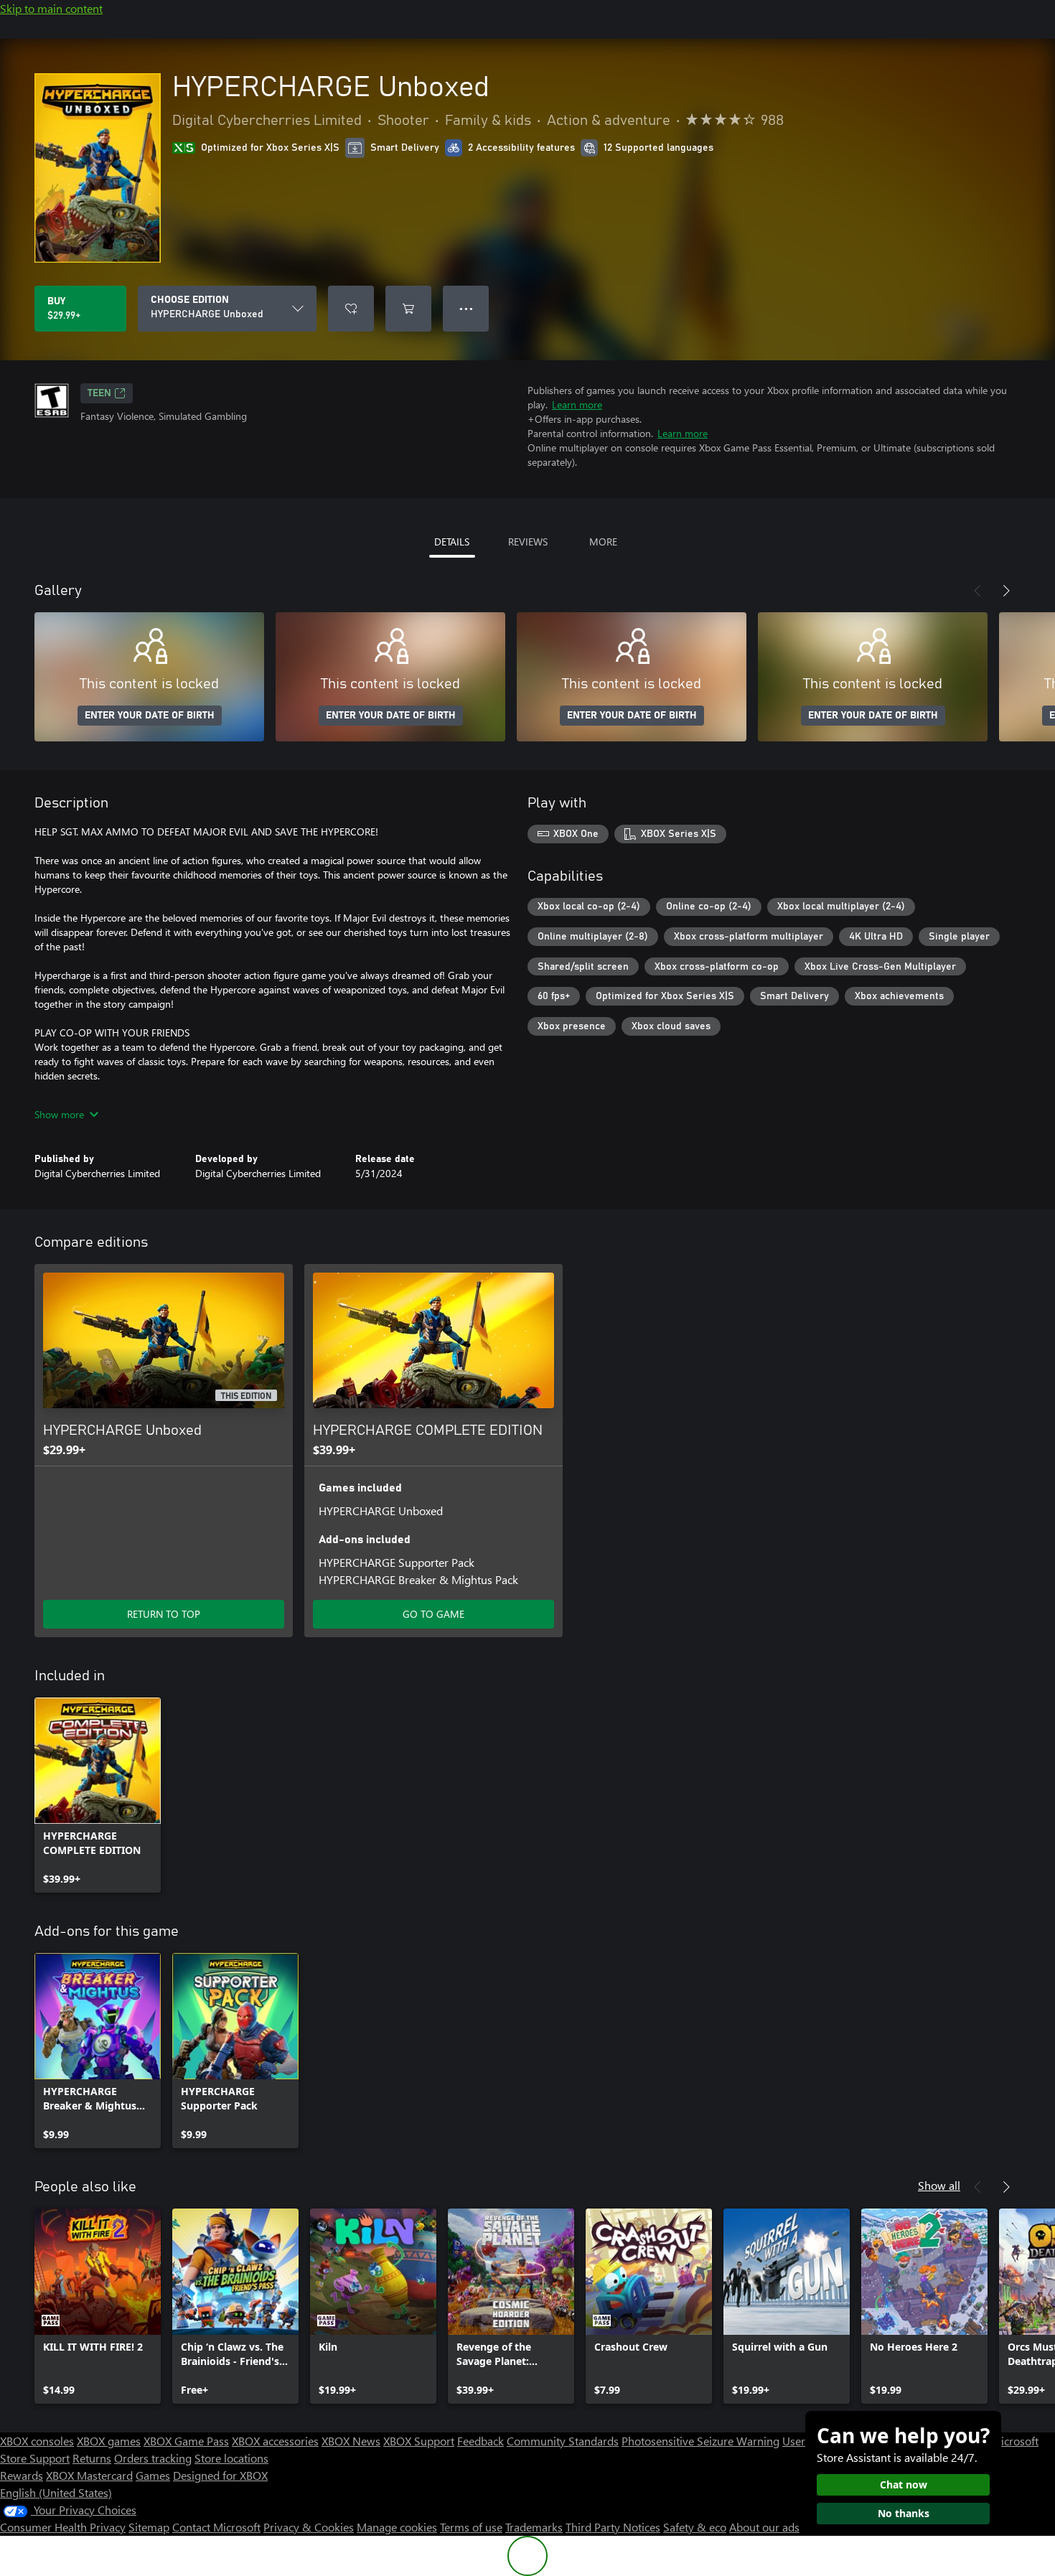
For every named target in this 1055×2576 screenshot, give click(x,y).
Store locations (231, 2458)
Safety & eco (695, 2527)
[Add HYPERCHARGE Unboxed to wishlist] (351, 309)
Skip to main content (51, 8)
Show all (939, 2185)
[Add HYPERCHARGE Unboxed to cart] (408, 309)
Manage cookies (397, 2527)
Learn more (577, 404)
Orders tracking (153, 2458)
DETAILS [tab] (452, 542)
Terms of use (471, 2527)
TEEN (99, 393)
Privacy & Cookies (309, 2527)
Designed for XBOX (220, 2475)
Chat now (904, 2484)
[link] (98, 1795)
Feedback (480, 2441)
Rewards (22, 2475)
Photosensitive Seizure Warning (700, 2441)
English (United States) (56, 2492)
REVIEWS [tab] (528, 542)
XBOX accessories (275, 2441)
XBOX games (109, 2441)
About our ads (764, 2527)
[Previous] (977, 591)
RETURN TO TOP (164, 1614)
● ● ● (466, 308)
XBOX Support (419, 2441)
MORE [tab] (603, 542)
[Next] (1006, 591)
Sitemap (149, 2527)
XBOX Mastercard (89, 2475)
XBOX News (351, 2441)
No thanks (904, 2513)
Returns (92, 2458)
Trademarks (534, 2527)
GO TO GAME (433, 1614)
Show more (59, 1114)
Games (153, 2475)
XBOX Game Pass (186, 2441)
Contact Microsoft (216, 2527)
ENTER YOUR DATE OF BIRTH (150, 716)
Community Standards (563, 2441)
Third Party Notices (613, 2527)
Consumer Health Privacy (63, 2527)
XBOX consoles (37, 2441)
